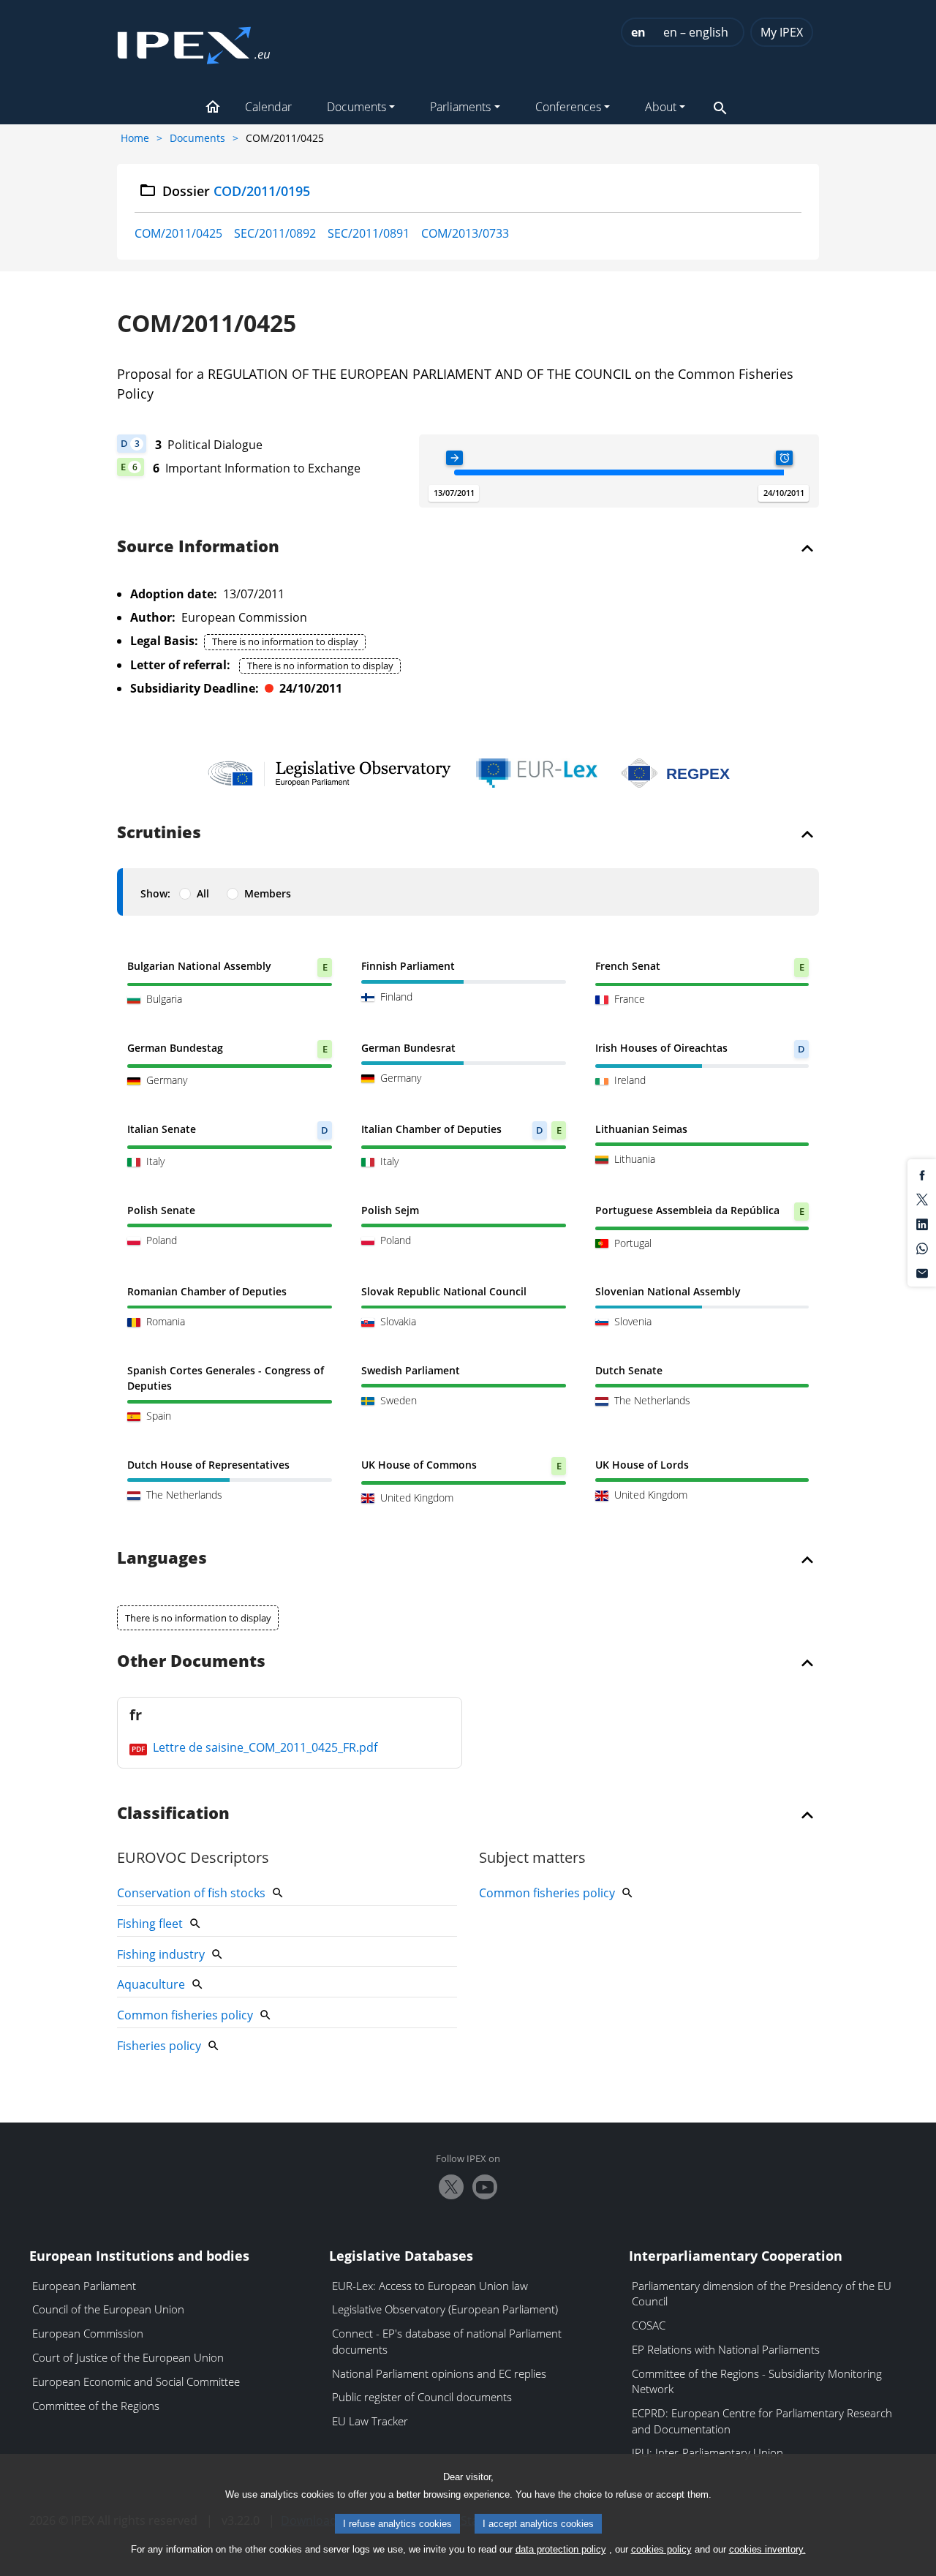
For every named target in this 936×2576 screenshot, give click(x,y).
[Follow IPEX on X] (451, 2187)
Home (135, 138)
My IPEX (782, 32)
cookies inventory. (767, 2549)
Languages (162, 1559)
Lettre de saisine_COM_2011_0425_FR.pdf (264, 1747)
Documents (197, 138)
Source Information (198, 547)
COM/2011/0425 (178, 233)
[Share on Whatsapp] (922, 1248)
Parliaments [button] (460, 107)
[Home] (194, 41)
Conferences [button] (568, 107)
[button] (213, 108)
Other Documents (191, 1662)
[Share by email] (922, 1272)
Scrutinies (159, 833)
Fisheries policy (159, 2046)
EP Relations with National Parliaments (726, 2349)
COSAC (649, 2325)
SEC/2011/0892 (275, 233)
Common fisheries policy (185, 2015)
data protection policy (561, 2549)
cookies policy (661, 2549)
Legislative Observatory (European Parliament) (445, 2309)
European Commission (88, 2333)
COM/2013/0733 (465, 233)
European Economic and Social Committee (136, 2381)
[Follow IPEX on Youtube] (485, 2187)
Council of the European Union (108, 2309)
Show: (155, 893)
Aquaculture (151, 1984)
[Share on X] (922, 1199)
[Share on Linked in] (922, 1223)
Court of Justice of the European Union (128, 2357)
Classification (173, 1814)
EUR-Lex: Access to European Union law (430, 2286)
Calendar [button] (268, 107)
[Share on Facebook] (922, 1174)
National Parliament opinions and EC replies (439, 2373)
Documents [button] (356, 107)
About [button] (661, 107)
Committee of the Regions (96, 2406)
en (638, 32)
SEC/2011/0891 (369, 233)
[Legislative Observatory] (329, 773)
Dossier (237, 191)
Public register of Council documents (422, 2397)
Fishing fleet (150, 1924)
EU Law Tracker (370, 2421)
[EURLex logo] (537, 773)
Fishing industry (161, 1954)
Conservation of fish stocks (191, 1893)
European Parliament (84, 2286)
